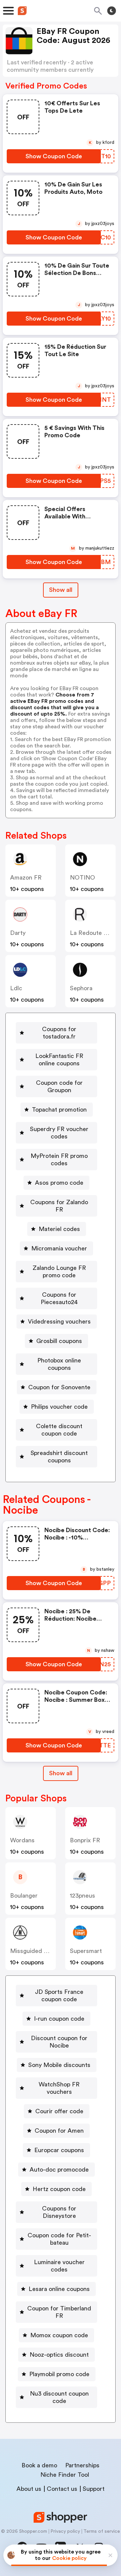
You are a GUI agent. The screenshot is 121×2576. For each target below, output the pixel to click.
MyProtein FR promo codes (59, 1160)
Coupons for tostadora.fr (59, 1033)
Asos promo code (59, 1183)
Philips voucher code (59, 1407)
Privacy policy (65, 2531)
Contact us (62, 2489)
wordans (22, 1840)
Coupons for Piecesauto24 (59, 1298)
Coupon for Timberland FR (59, 2312)
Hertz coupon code (59, 2189)
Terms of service (102, 2531)
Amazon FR (26, 878)
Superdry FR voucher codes (59, 1133)
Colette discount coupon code (59, 1430)
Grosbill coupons (59, 1341)
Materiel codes (59, 1229)
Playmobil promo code (59, 2374)
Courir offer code (59, 2111)
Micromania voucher (59, 1248)
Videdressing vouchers (59, 1322)
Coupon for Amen (59, 2131)
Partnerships (82, 2465)
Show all (61, 590)
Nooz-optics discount (59, 2355)
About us (29, 2489)
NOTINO (83, 878)
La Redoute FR (91, 933)
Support (94, 2489)
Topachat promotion (59, 1110)
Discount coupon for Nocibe (59, 2042)
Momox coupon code (59, 2335)
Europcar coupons (59, 2150)
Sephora (81, 988)
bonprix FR (85, 1840)
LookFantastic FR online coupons (59, 1060)
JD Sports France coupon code (59, 1996)
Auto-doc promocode (59, 2170)
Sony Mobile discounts (59, 2065)
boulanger (24, 1896)
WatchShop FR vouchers (59, 2088)
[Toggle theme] (112, 11)
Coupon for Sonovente (59, 1387)
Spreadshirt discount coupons (59, 1457)
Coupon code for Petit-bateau (59, 2239)
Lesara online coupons (59, 2289)
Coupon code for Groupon (59, 1086)
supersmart (86, 1951)
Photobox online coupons (59, 1364)
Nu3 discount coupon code (59, 2397)
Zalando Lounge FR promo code (59, 1272)
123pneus (83, 1896)
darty (18, 933)
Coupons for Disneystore (59, 2212)
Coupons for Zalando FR (59, 1206)
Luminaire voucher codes (59, 2266)
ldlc (16, 988)
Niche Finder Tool (65, 2475)
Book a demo (39, 2465)
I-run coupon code (59, 2019)
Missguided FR (31, 1951)
